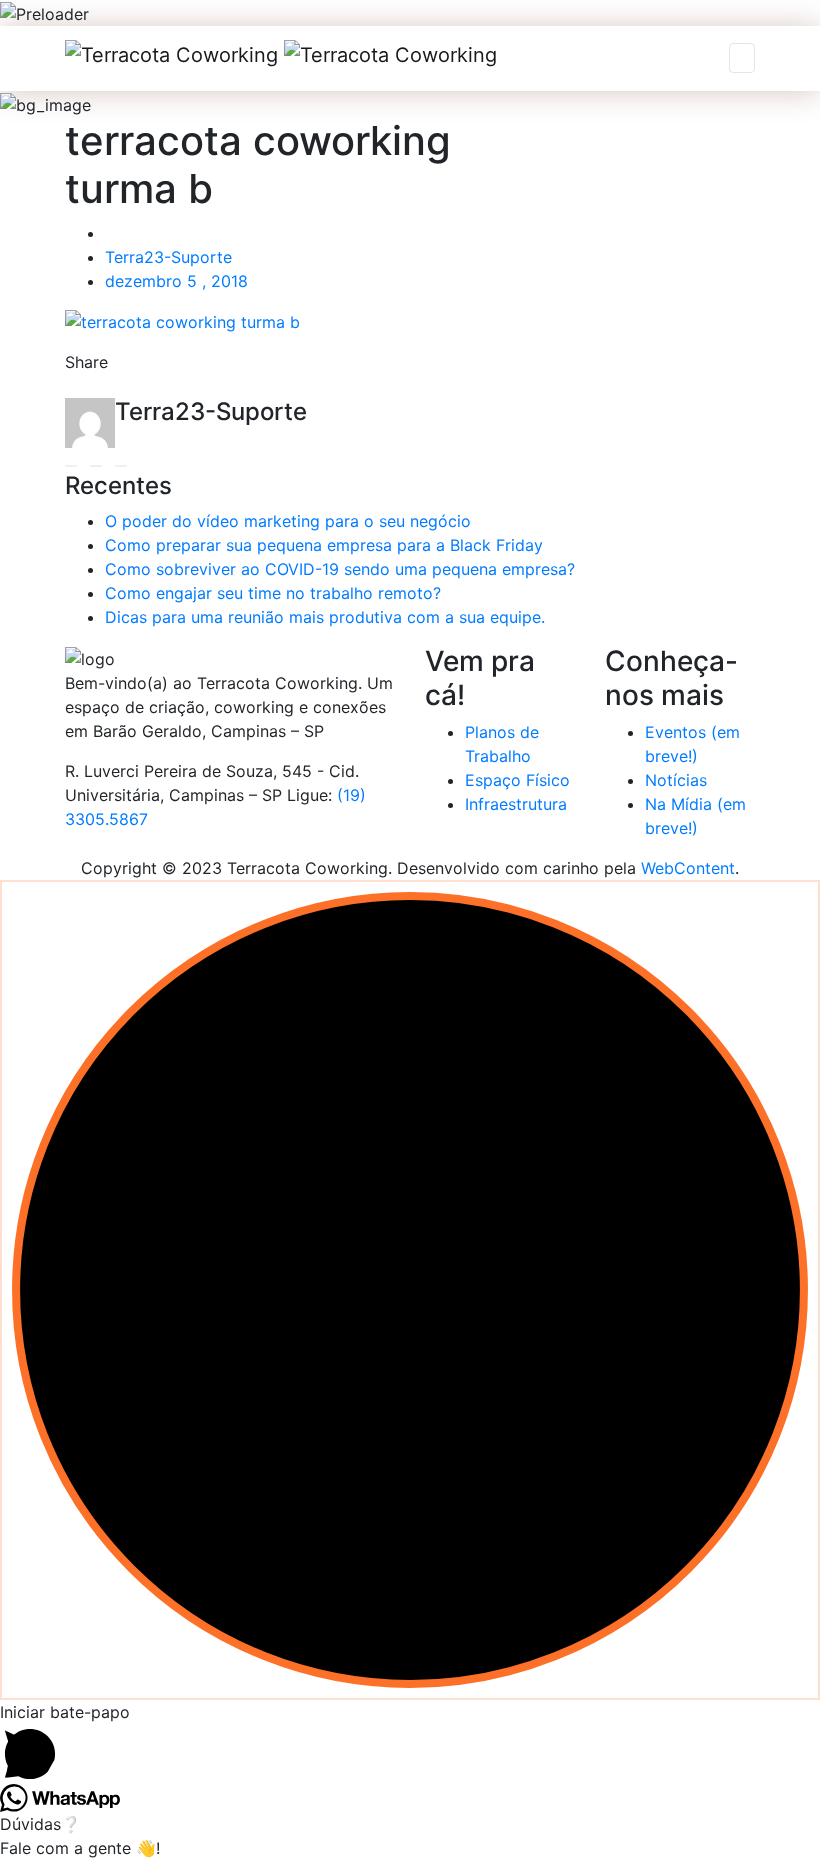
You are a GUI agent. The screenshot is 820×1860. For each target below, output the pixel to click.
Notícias (676, 780)
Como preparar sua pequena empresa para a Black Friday (324, 545)
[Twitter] (109, 388)
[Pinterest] (202, 388)
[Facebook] (78, 388)
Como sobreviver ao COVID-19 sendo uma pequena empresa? (340, 569)
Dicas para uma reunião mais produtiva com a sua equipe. (325, 617)
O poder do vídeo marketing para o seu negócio (288, 521)
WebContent (688, 868)
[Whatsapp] (140, 388)
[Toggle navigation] (742, 58)
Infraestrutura (516, 804)
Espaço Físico (517, 780)
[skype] (233, 388)
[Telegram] (171, 388)
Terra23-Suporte (168, 257)
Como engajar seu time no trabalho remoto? (273, 593)
